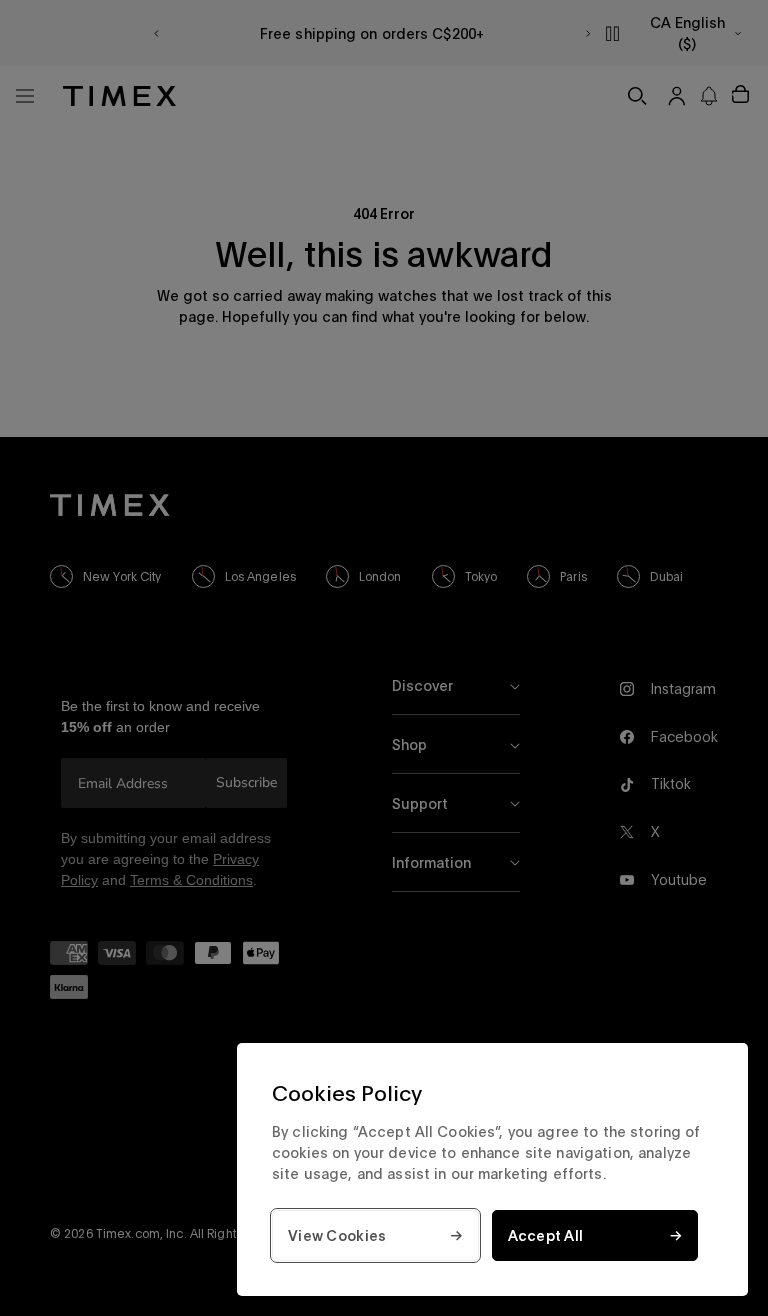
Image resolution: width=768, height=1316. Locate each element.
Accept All (546, 1235)
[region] (492, 1169)
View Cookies (337, 1235)
